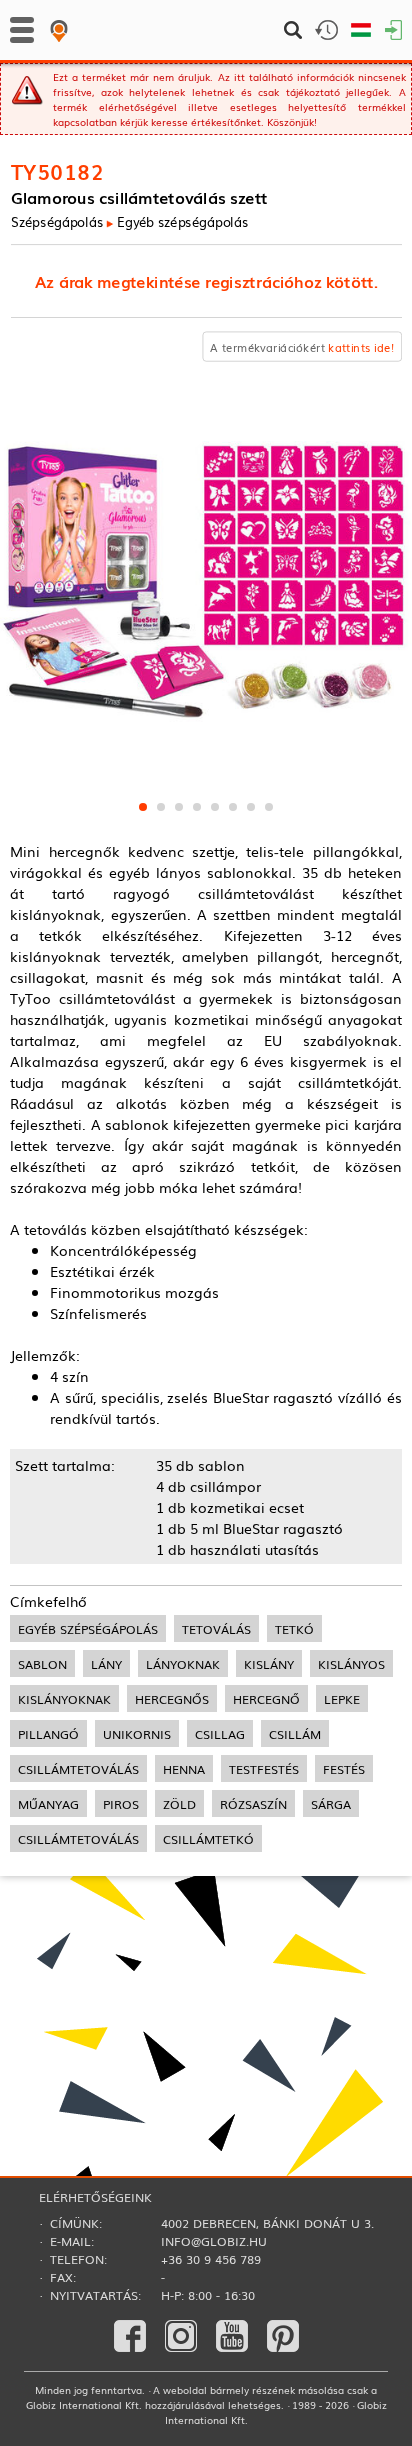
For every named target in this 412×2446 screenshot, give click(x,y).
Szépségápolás (57, 221)
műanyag (48, 1803)
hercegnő (266, 1698)
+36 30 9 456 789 (211, 2259)
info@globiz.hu (214, 2241)
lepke (342, 1698)
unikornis (137, 1733)
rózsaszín (253, 1803)
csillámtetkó (208, 1838)
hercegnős (172, 1698)
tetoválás (216, 1628)
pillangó (48, 1733)
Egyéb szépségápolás (182, 221)
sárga (331, 1803)
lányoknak (183, 1663)
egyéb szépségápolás (88, 1628)
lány (106, 1663)
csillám (295, 1733)
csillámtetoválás (78, 1768)
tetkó (294, 1628)
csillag (220, 1733)
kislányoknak (64, 1698)
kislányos (351, 1663)
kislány (269, 1663)
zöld (179, 1803)
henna (184, 1768)
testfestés (264, 1768)
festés (344, 1768)
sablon (42, 1663)
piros (121, 1803)
